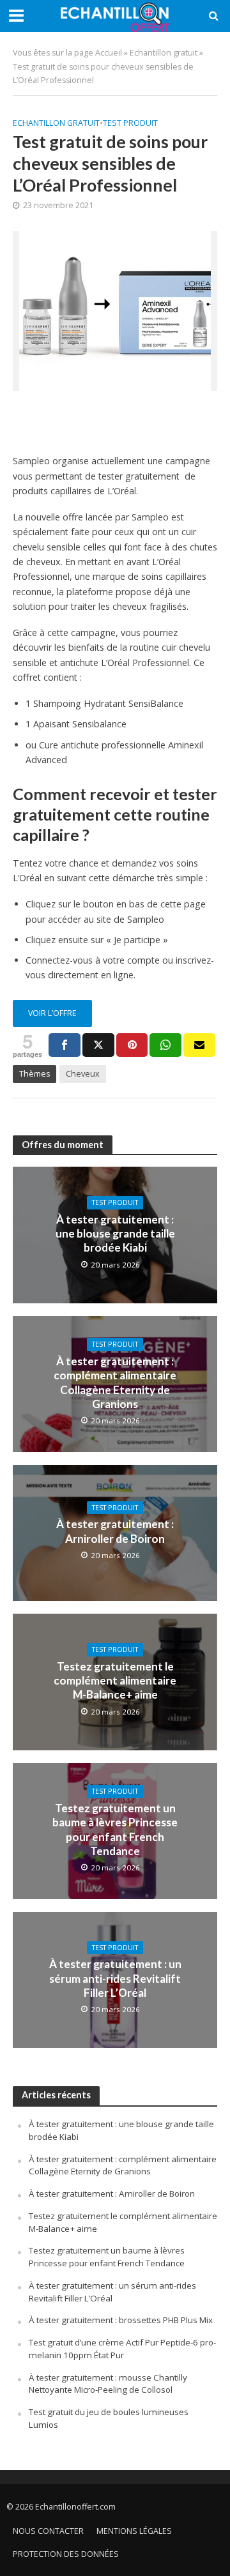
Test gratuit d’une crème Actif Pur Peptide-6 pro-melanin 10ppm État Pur (122, 2349)
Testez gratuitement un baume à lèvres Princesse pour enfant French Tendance (115, 1830)
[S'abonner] (199, 1045)
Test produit (130, 123)
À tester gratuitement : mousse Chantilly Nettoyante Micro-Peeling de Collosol (108, 2384)
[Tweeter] (98, 1045)
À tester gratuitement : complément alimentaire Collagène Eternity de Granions (115, 1383)
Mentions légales (134, 2531)
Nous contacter (48, 2531)
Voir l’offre (52, 1013)
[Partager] (65, 1045)
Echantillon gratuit (164, 53)
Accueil (109, 53)
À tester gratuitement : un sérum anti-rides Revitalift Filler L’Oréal (115, 1978)
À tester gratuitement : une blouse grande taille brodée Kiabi (115, 1234)
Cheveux (83, 1074)
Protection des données (66, 2554)
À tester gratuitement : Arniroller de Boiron (115, 1531)
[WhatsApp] (165, 1045)
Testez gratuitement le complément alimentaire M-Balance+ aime (115, 1681)
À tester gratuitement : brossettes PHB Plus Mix (121, 2320)
